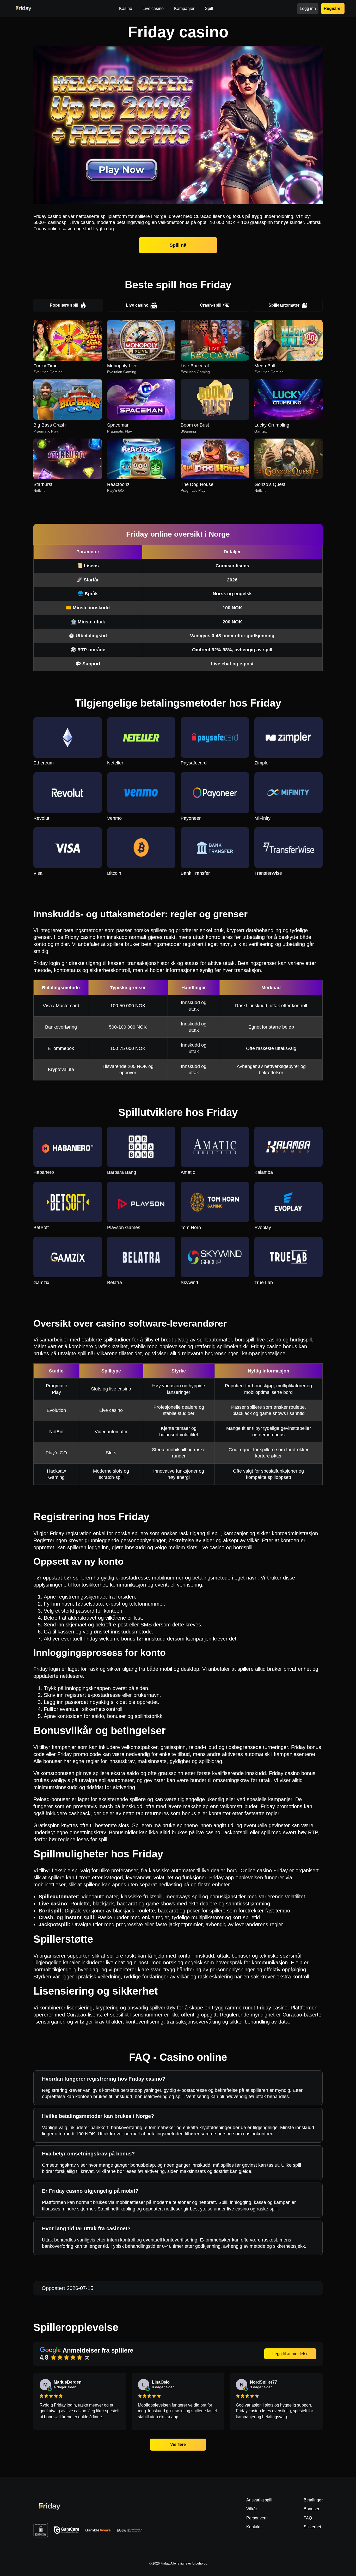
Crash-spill (211, 305)
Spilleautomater (284, 305)
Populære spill (64, 305)
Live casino (137, 305)
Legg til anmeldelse (290, 2354)
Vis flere (178, 2444)
